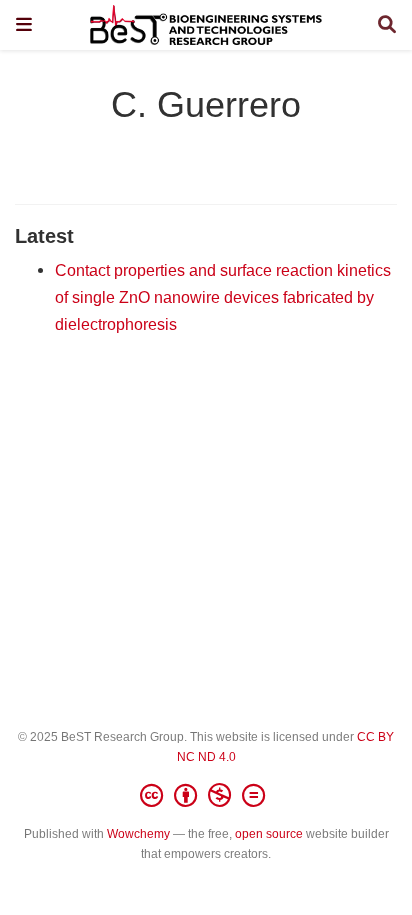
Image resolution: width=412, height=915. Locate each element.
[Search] (387, 25)
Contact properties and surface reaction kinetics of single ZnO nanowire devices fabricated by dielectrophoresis (223, 296)
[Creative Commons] (206, 796)
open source (269, 834)
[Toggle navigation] (24, 24)
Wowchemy (138, 834)
